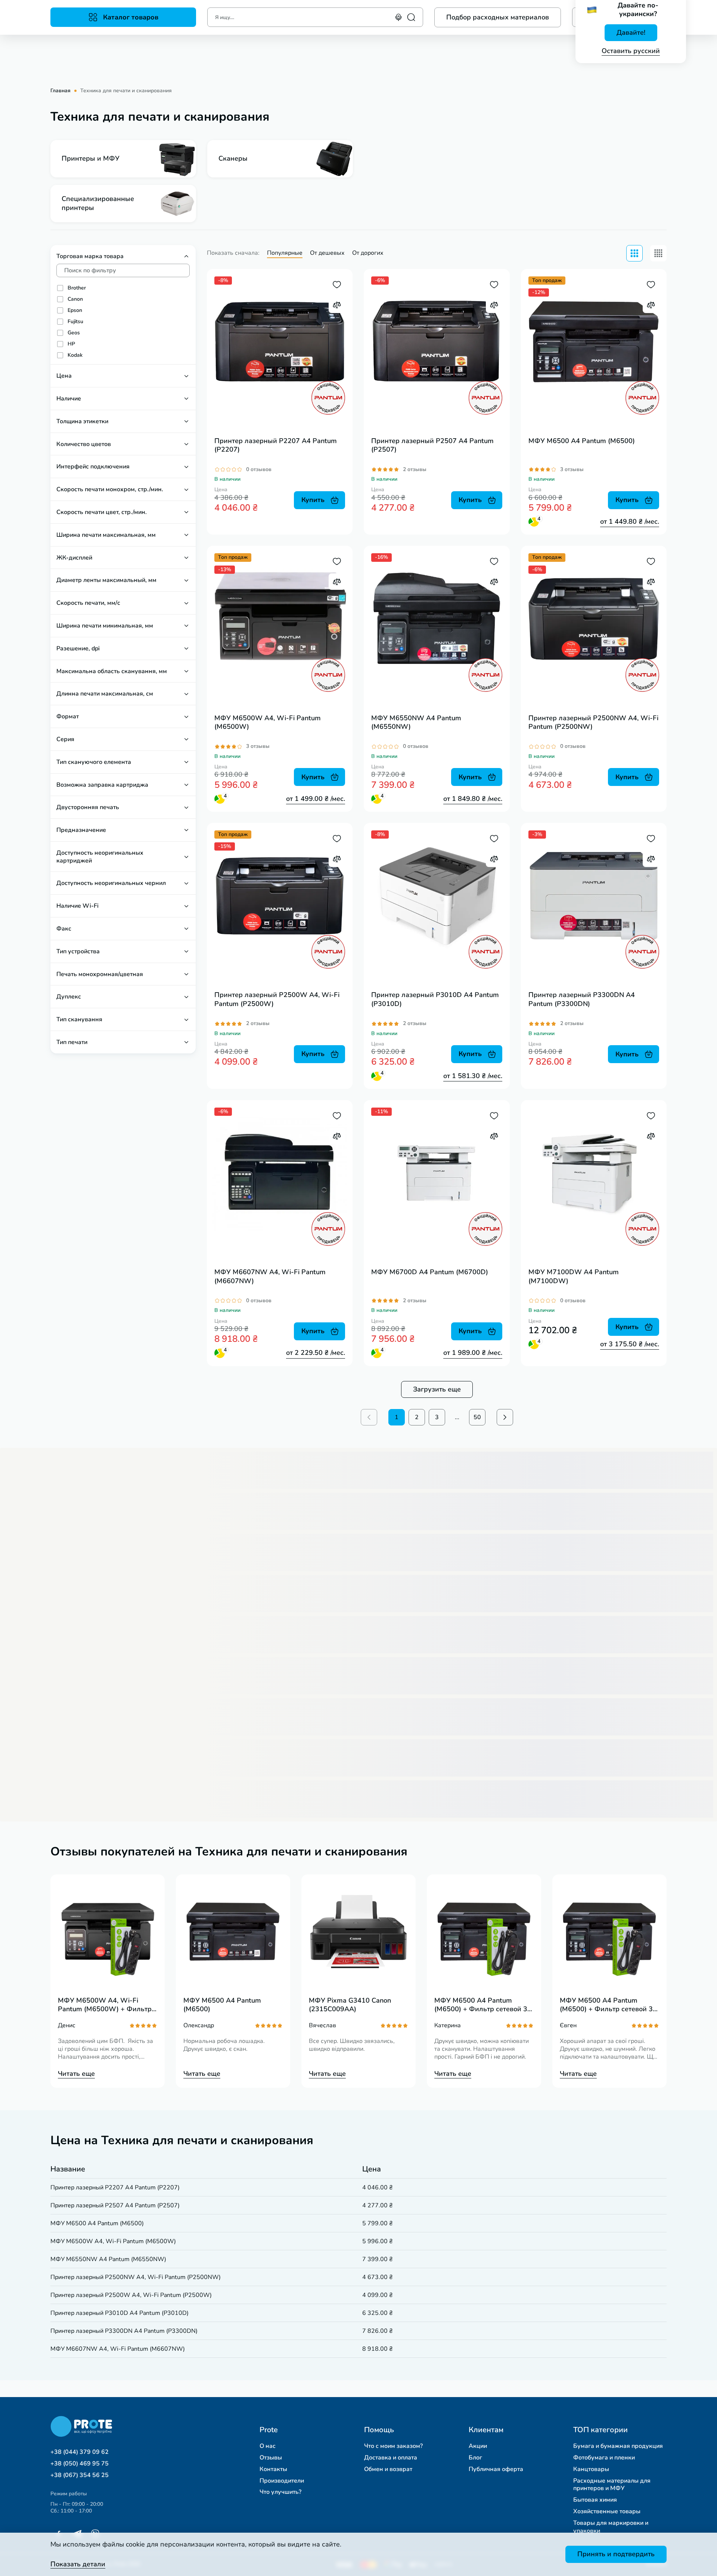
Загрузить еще (437, 1389)
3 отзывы (572, 469)
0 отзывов (259, 469)
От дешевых (327, 253)
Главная (60, 91)
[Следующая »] (505, 1417)
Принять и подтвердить (616, 2554)
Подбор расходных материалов (498, 17)
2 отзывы (415, 469)
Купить (313, 500)
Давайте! (631, 32)
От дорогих (368, 253)
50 (477, 1417)
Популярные (285, 253)
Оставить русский (631, 51)
